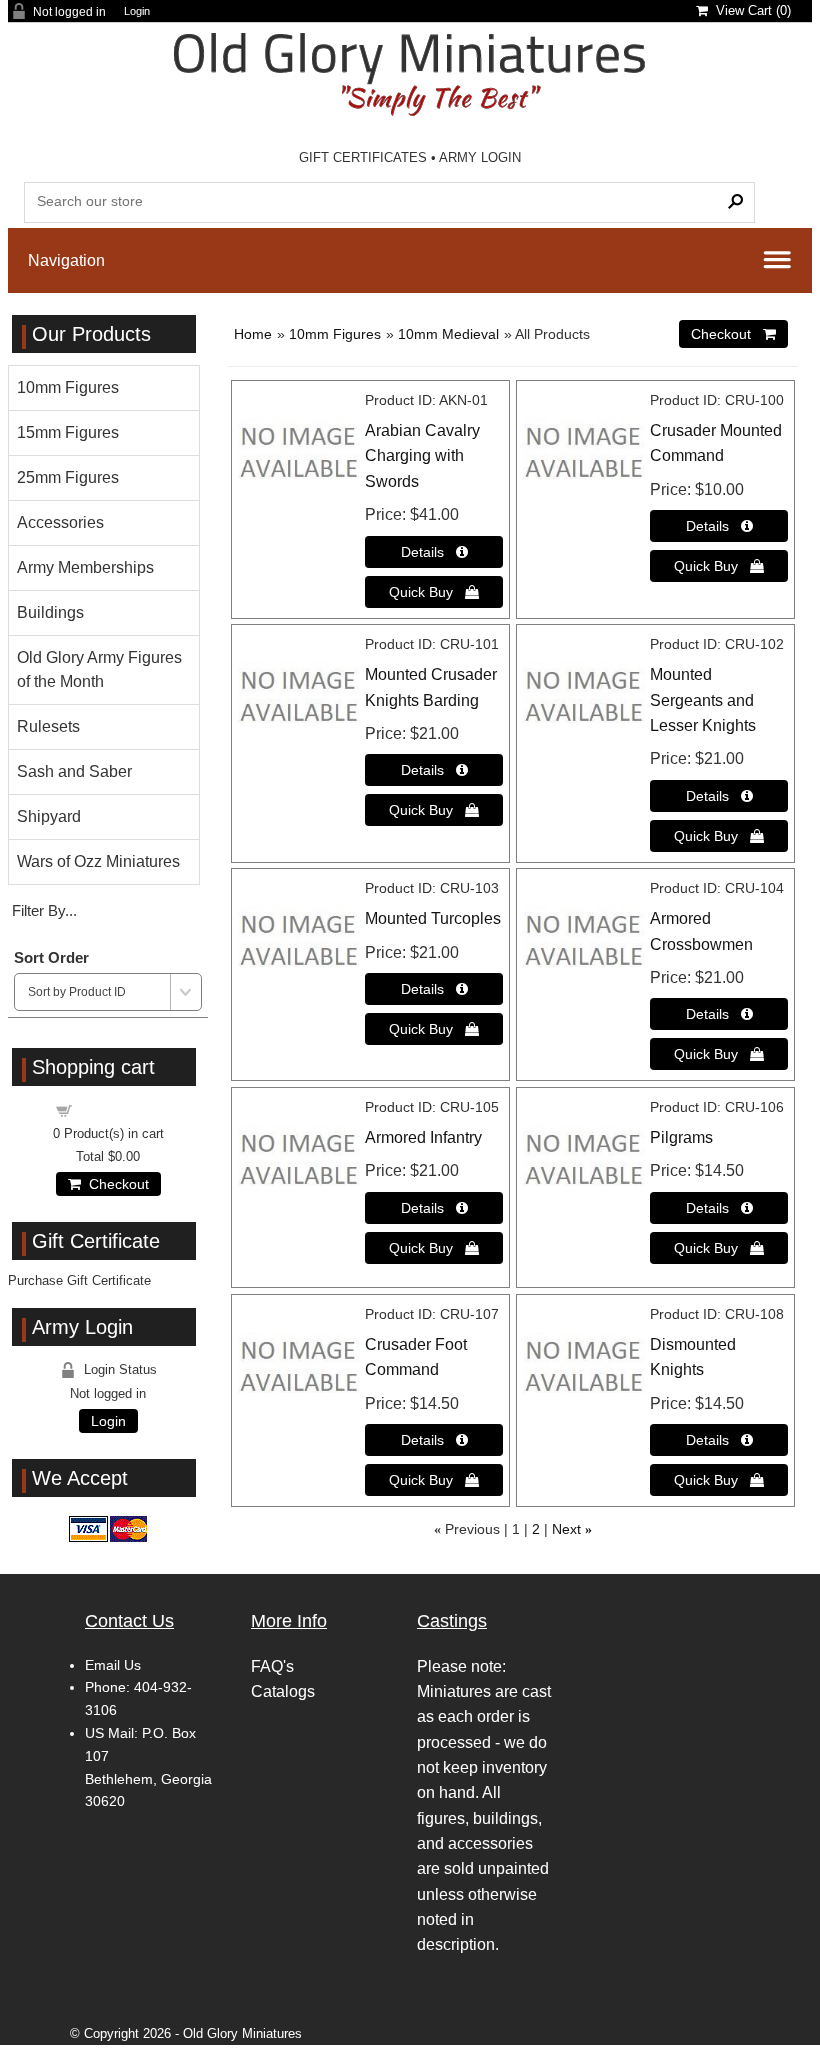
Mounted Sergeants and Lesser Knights (703, 700)
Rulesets (48, 726)
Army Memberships (85, 567)
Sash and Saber (74, 771)
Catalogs (283, 1691)
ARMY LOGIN (480, 157)
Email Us (113, 1665)
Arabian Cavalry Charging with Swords (422, 456)
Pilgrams (681, 1137)
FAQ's (272, 1666)
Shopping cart (120, 1109)
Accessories (60, 522)
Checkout (115, 1184)
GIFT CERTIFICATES (363, 157)
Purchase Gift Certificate (79, 1280)
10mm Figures (335, 334)
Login (137, 11)
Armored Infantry (423, 1137)
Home (253, 334)
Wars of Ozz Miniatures (98, 861)
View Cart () (749, 10)
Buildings (50, 612)
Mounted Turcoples (433, 918)
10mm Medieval (448, 334)
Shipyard (49, 816)
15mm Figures (68, 432)
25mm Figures (68, 477)
